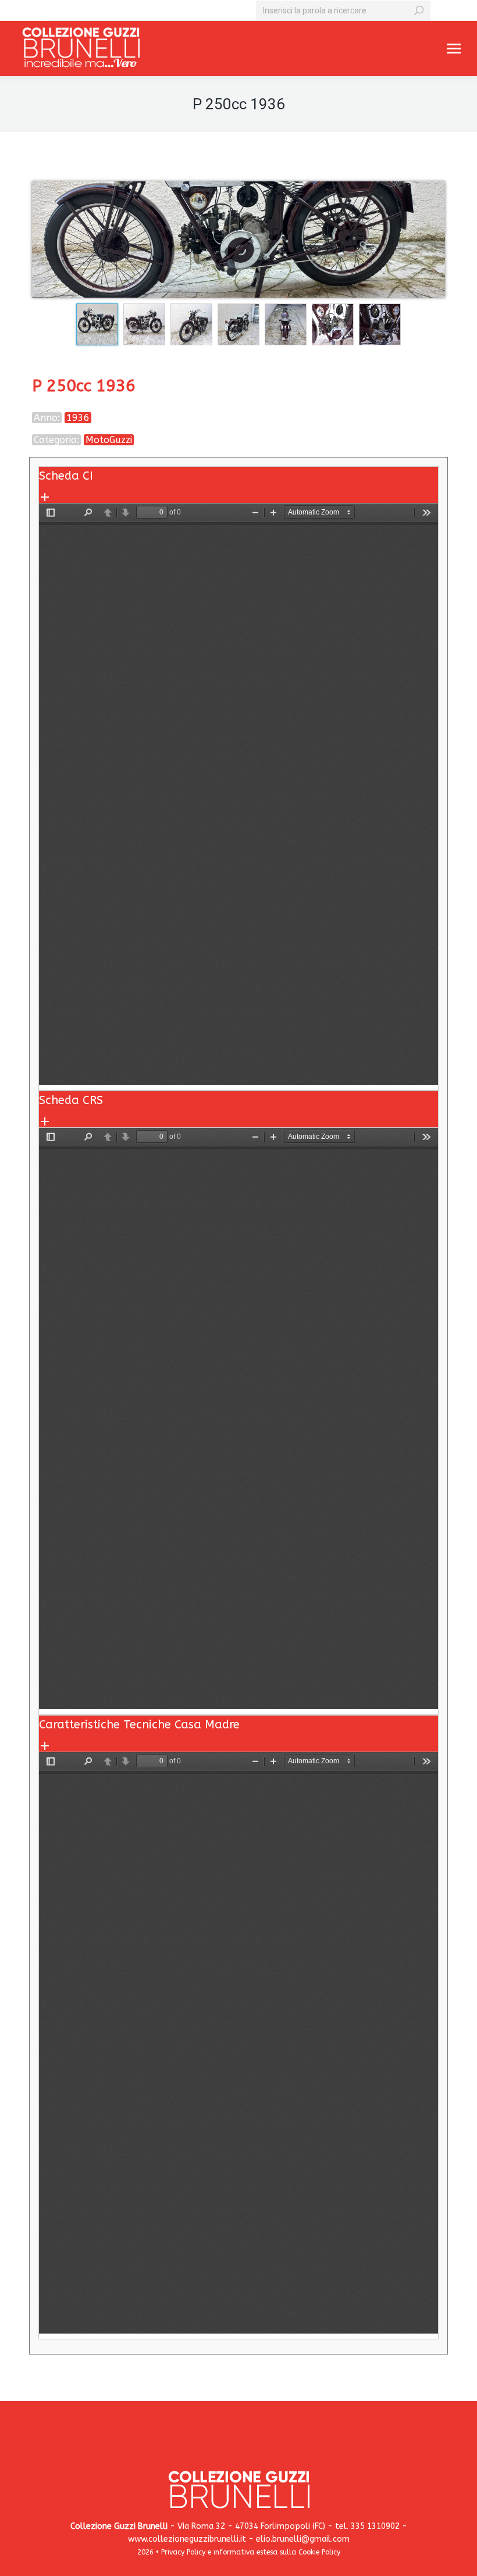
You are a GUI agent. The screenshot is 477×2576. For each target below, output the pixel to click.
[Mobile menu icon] (454, 49)
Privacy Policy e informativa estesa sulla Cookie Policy (251, 2552)
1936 (78, 418)
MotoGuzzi (109, 440)
